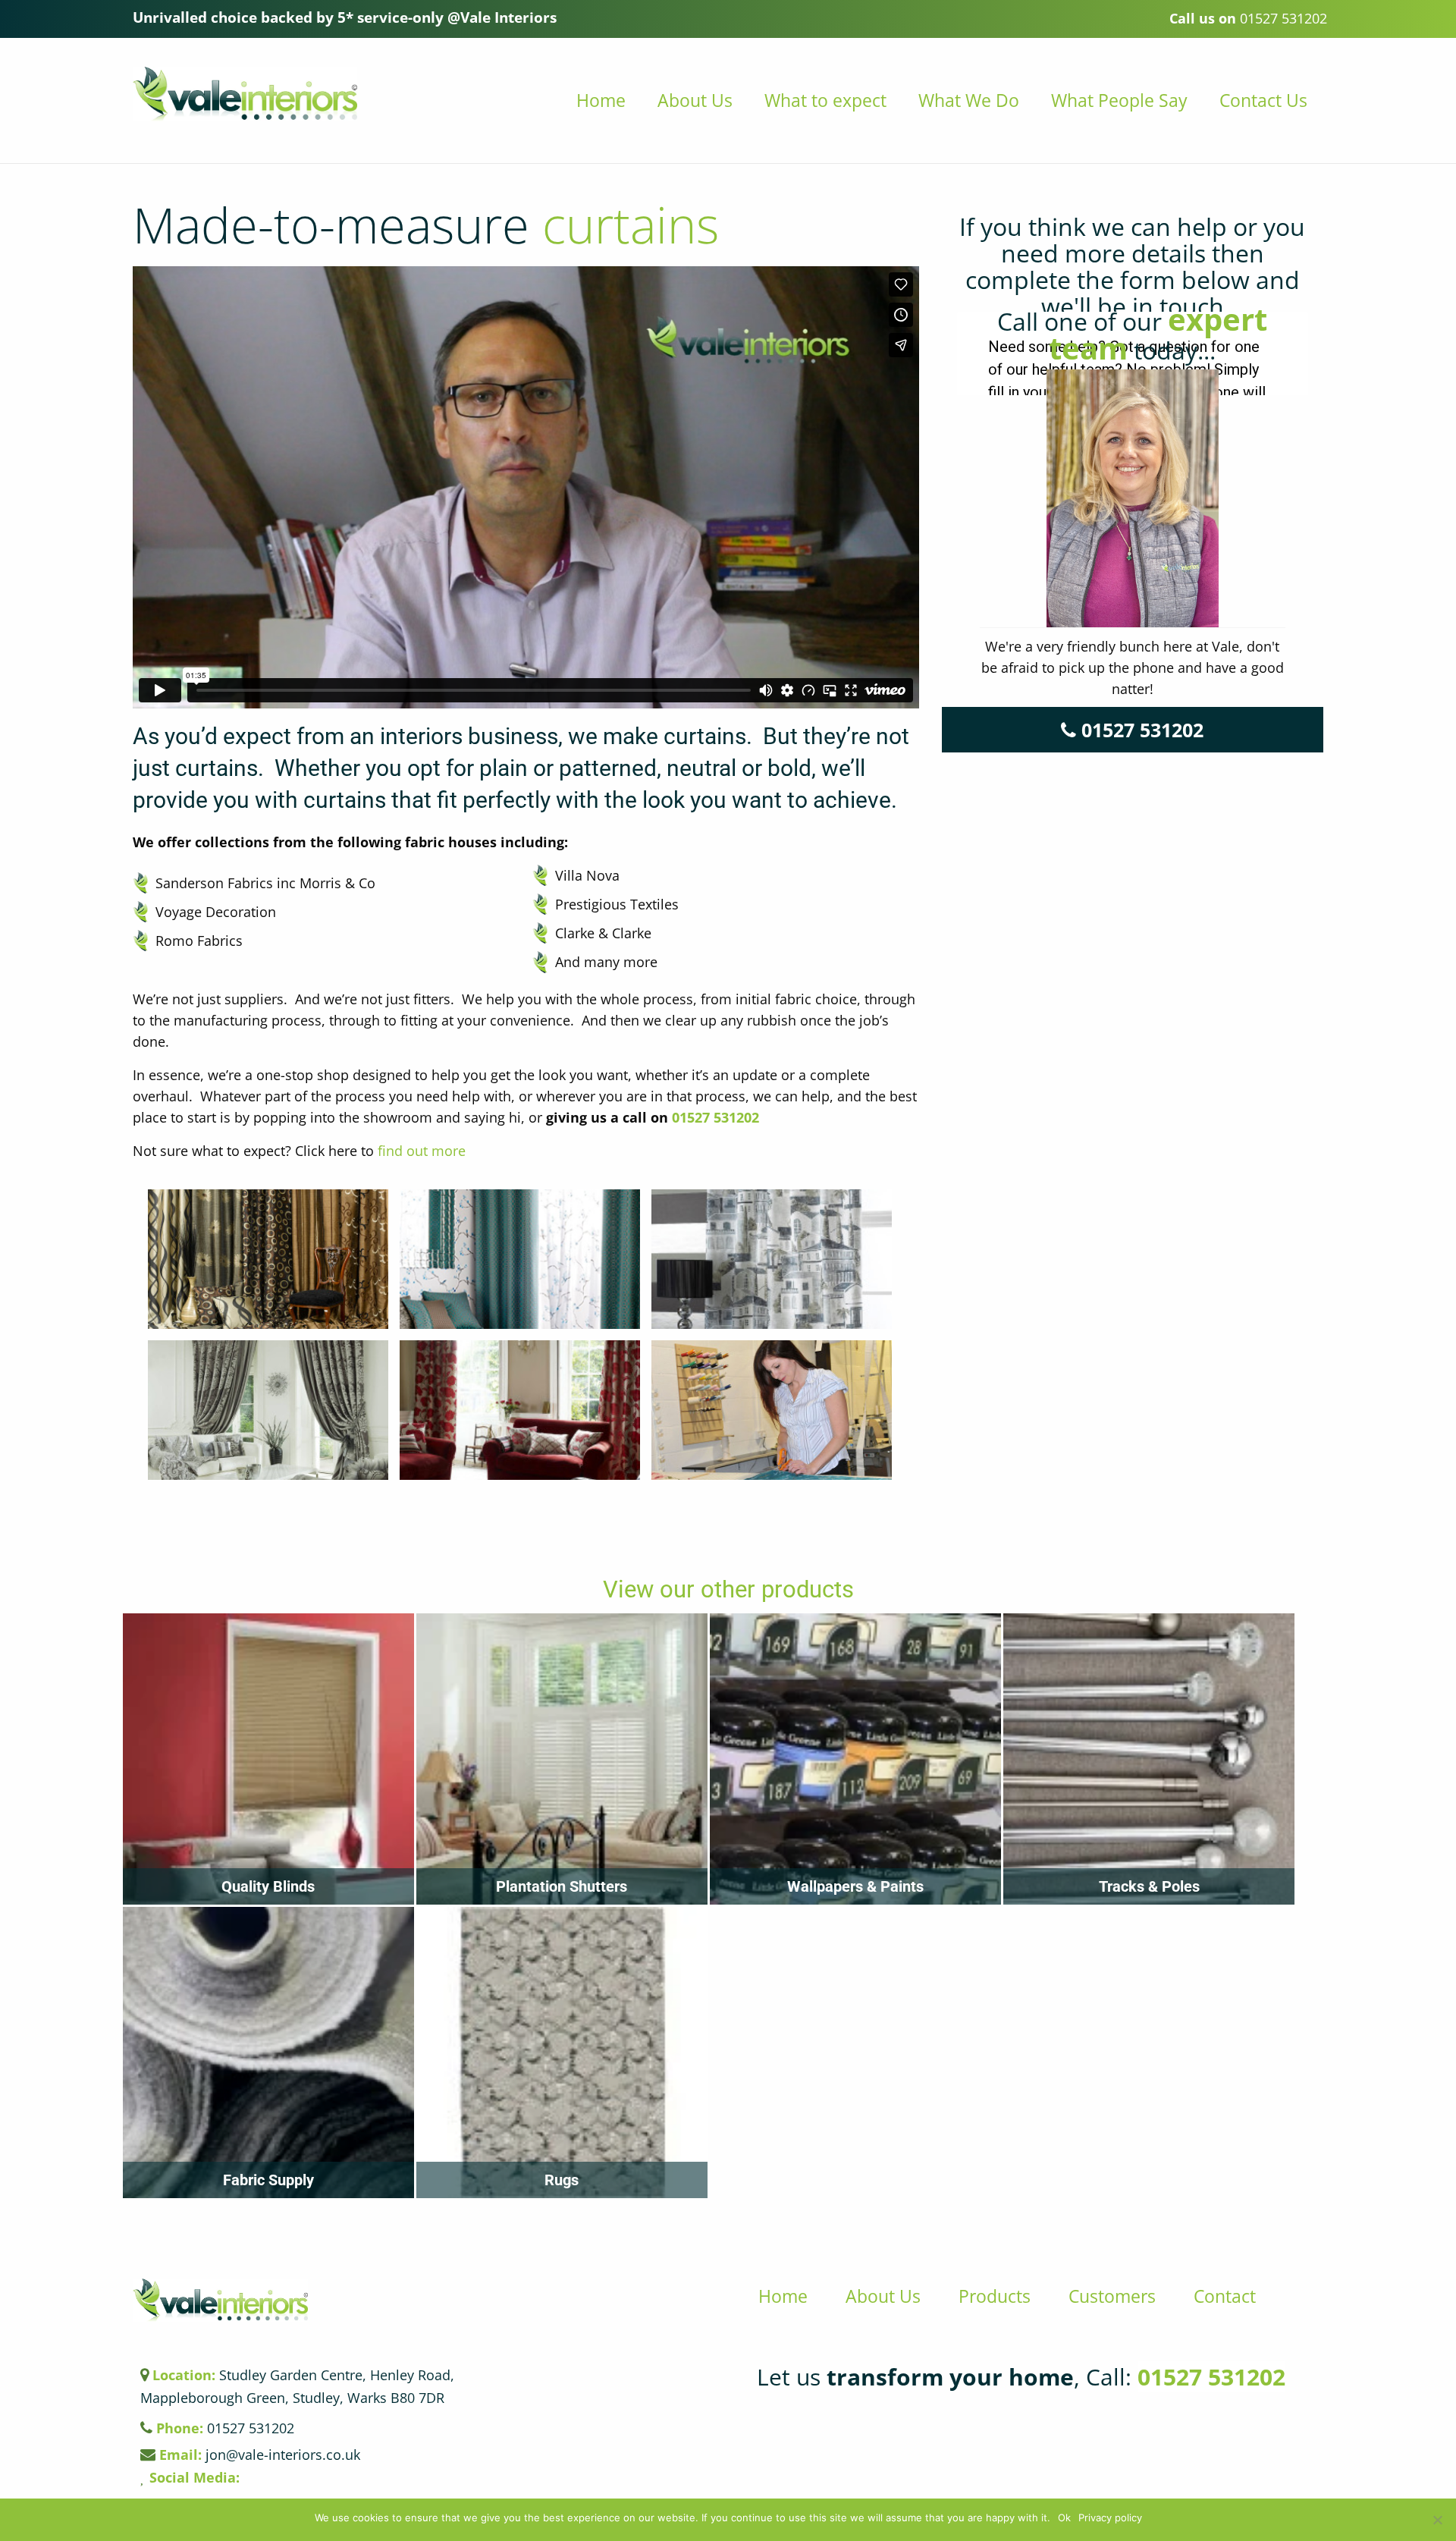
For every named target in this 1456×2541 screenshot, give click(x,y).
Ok (1064, 2518)
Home (601, 100)
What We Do (969, 100)
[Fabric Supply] (268, 2050)
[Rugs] (562, 2050)
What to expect (825, 100)
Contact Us (1263, 100)
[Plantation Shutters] (562, 1757)
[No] (1437, 2520)
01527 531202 (715, 1117)
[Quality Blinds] (268, 1757)
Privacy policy (1110, 2518)
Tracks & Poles (1149, 1886)
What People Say (1119, 100)
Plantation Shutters (562, 1886)
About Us (695, 100)
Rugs (562, 2180)
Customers (1112, 2296)
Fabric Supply (268, 2180)
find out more (422, 1151)
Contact (1225, 2296)
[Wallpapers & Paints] (855, 1757)
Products (995, 2296)
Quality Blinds (268, 1886)
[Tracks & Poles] (1149, 1757)
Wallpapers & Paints (855, 1886)
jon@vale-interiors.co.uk (260, 2455)
